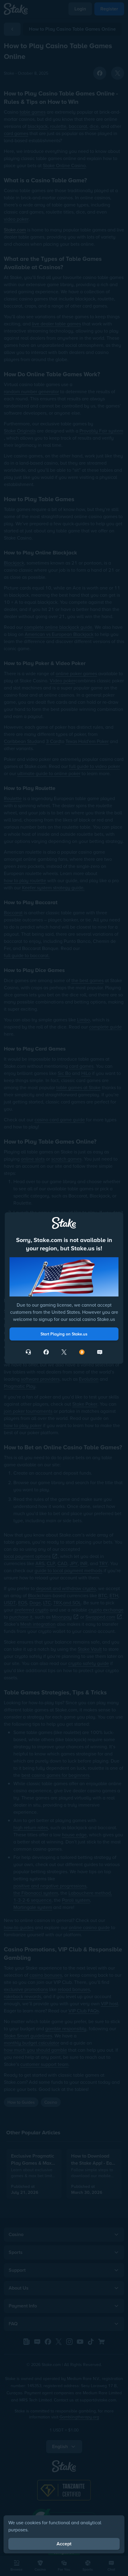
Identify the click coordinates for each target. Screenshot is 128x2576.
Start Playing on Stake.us (64, 1334)
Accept (64, 2544)
